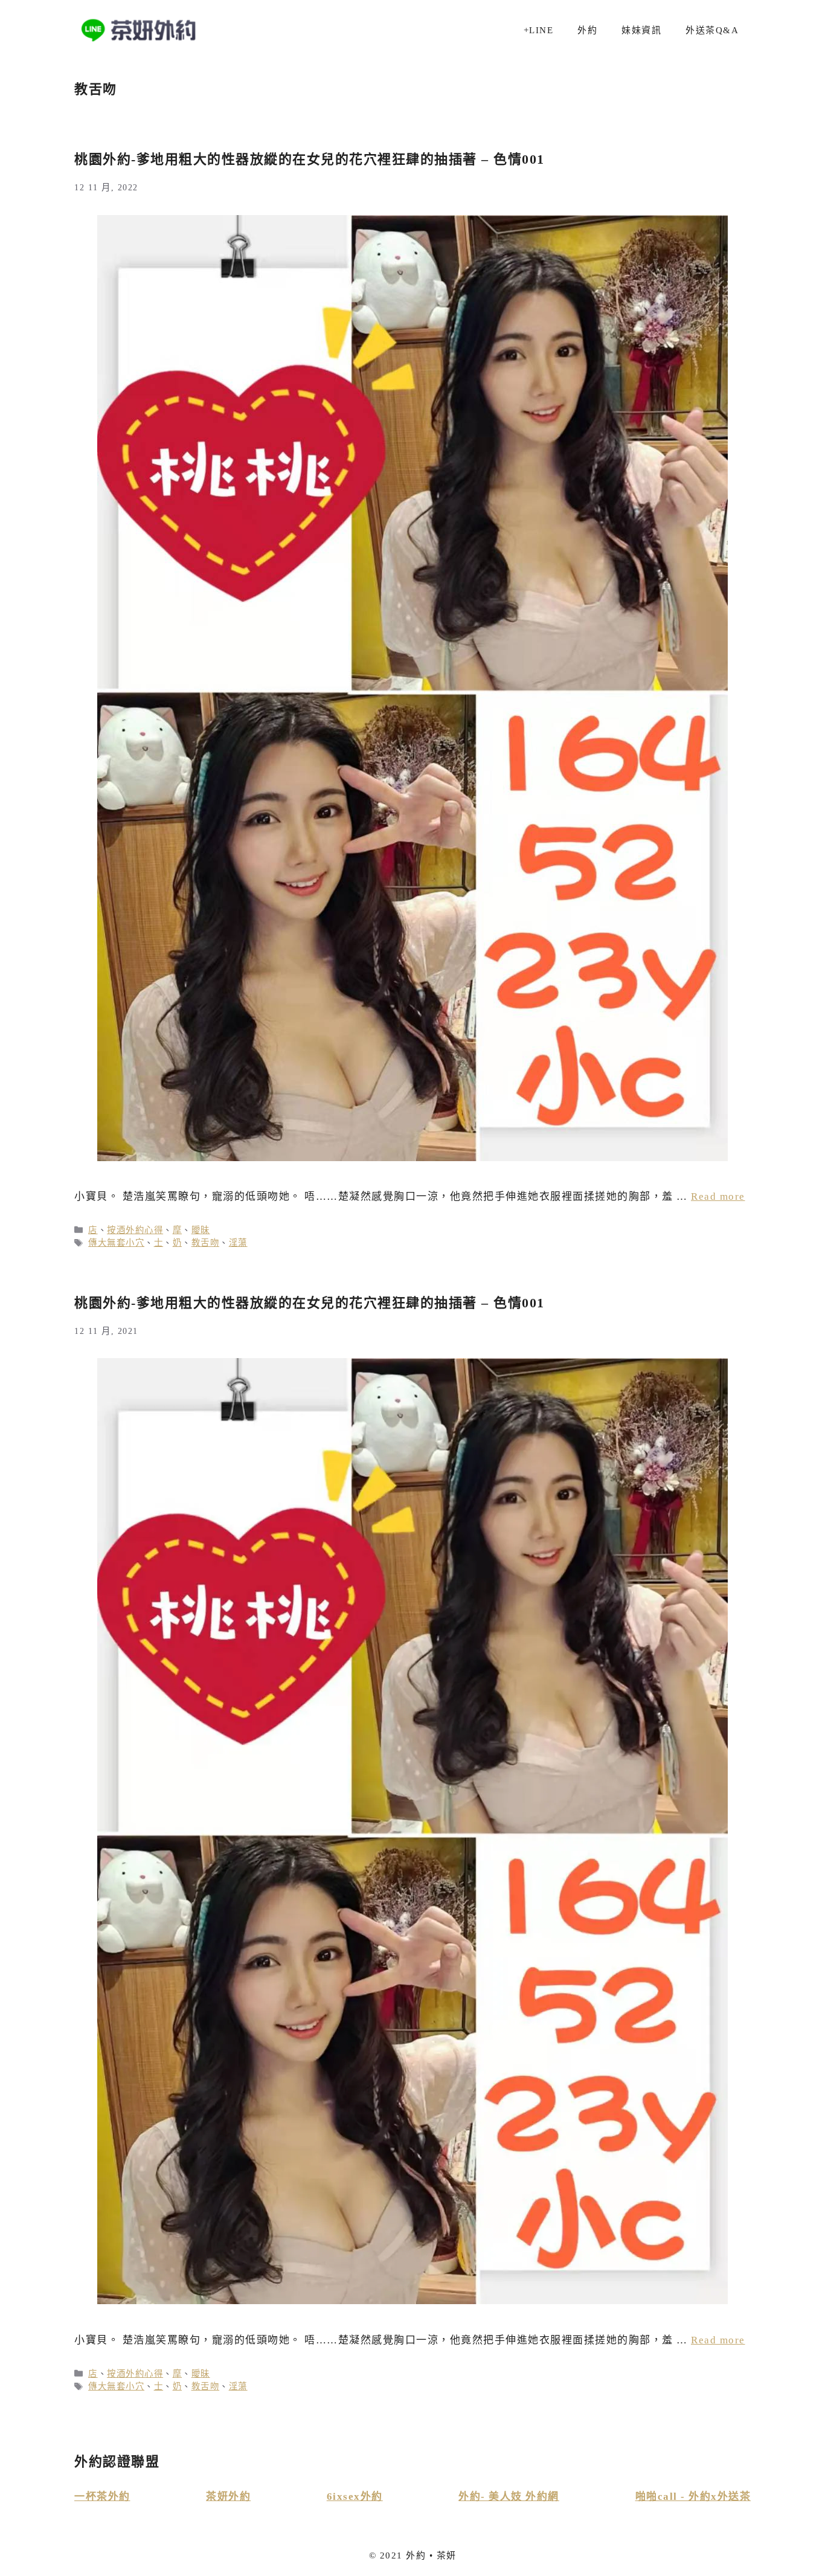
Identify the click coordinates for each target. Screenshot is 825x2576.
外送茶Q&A (712, 30)
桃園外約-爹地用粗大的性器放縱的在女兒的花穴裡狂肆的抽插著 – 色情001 (310, 159)
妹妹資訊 (641, 30)
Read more (718, 1196)
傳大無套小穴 (116, 1243)
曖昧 (201, 1230)
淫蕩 (238, 1243)
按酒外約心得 (135, 1230)
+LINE (539, 30)
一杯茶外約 (102, 2497)
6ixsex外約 (355, 2497)
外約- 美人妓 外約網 (509, 2497)
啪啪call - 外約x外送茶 (693, 2497)
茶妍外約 (228, 2497)
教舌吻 (206, 1243)
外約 (587, 30)
